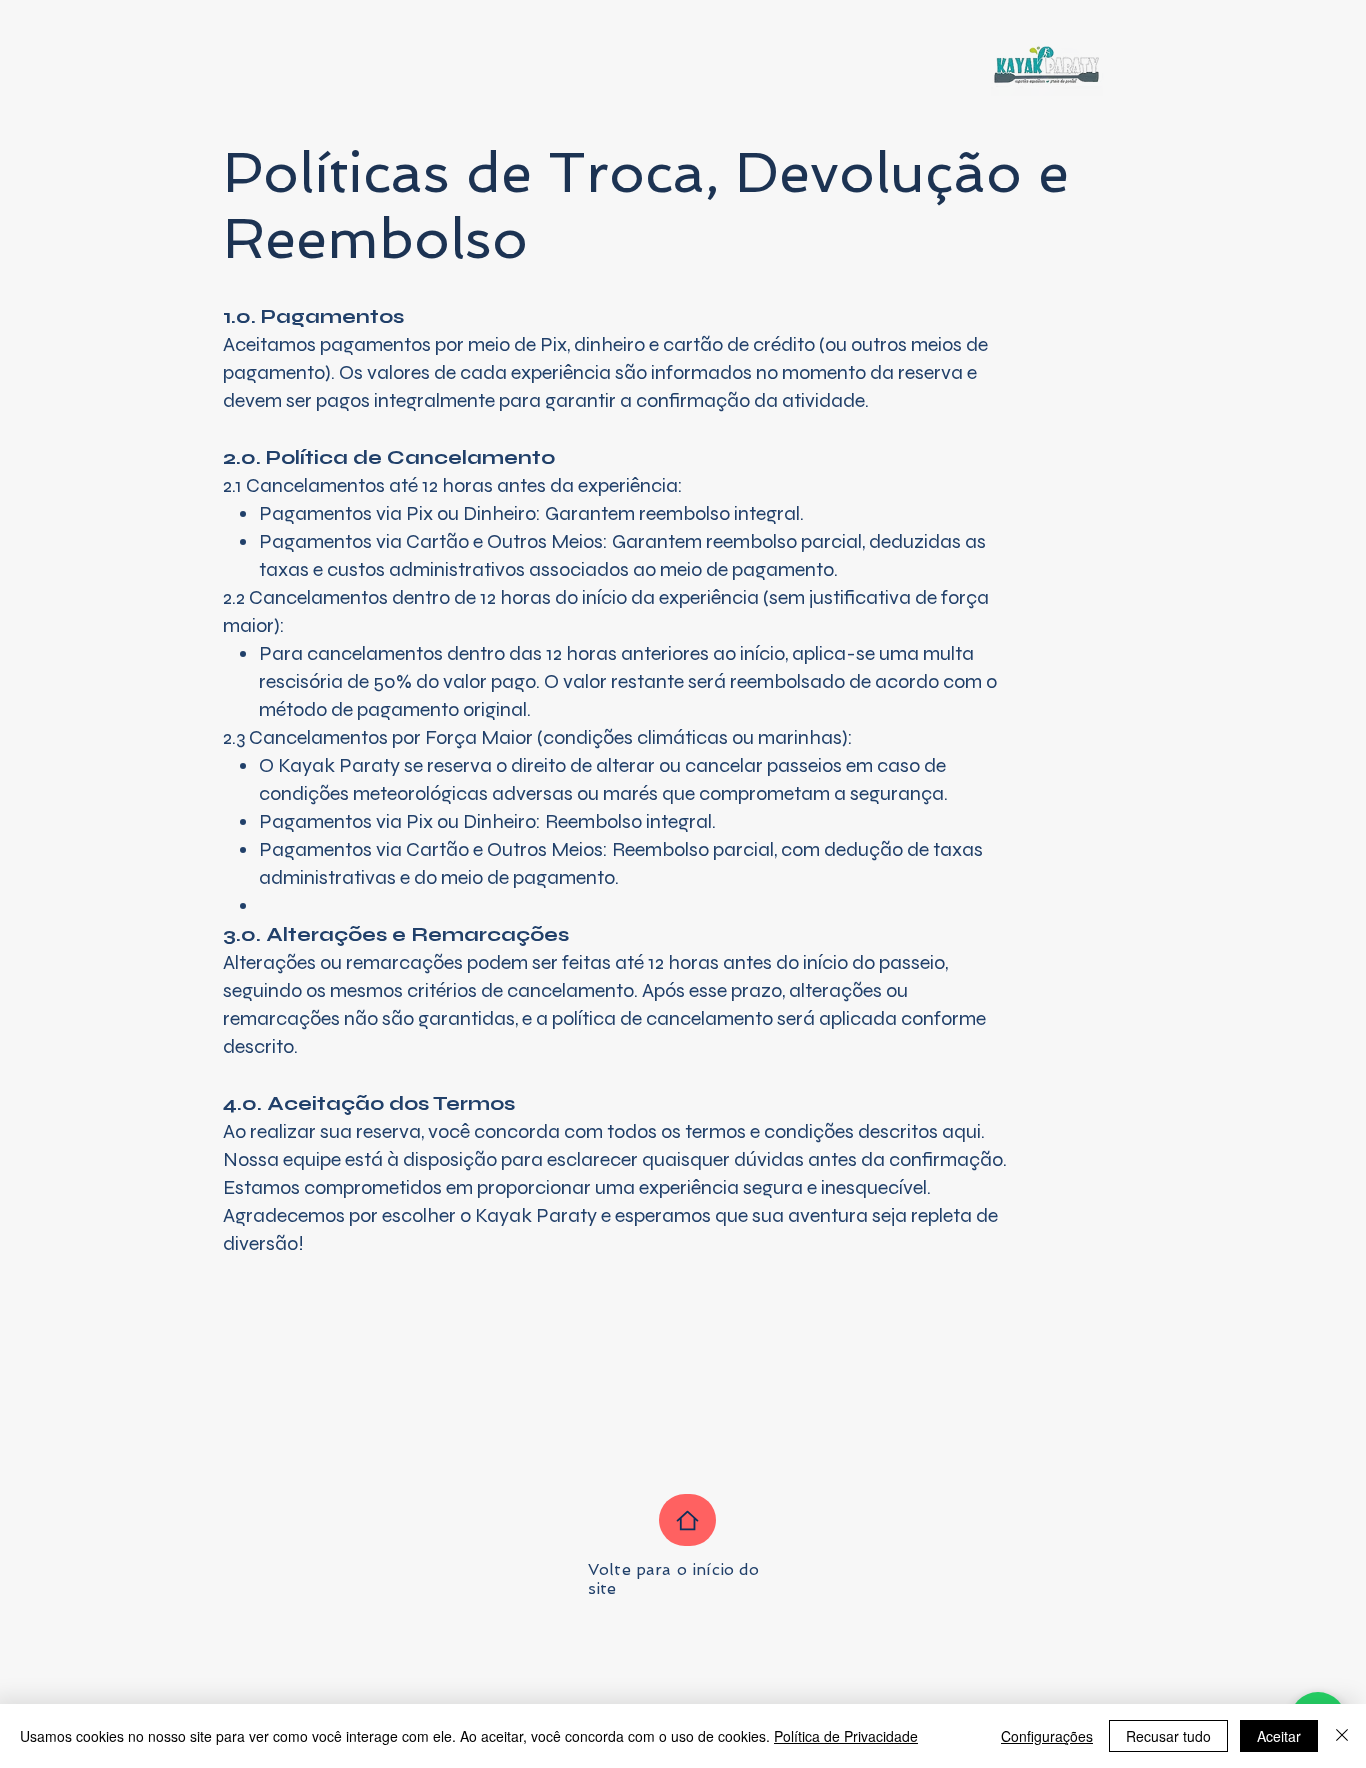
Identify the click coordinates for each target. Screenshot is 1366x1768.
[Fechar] (1342, 1736)
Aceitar (1279, 1736)
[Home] (687, 1520)
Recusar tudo (1168, 1736)
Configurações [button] (1047, 1736)
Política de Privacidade (846, 1736)
